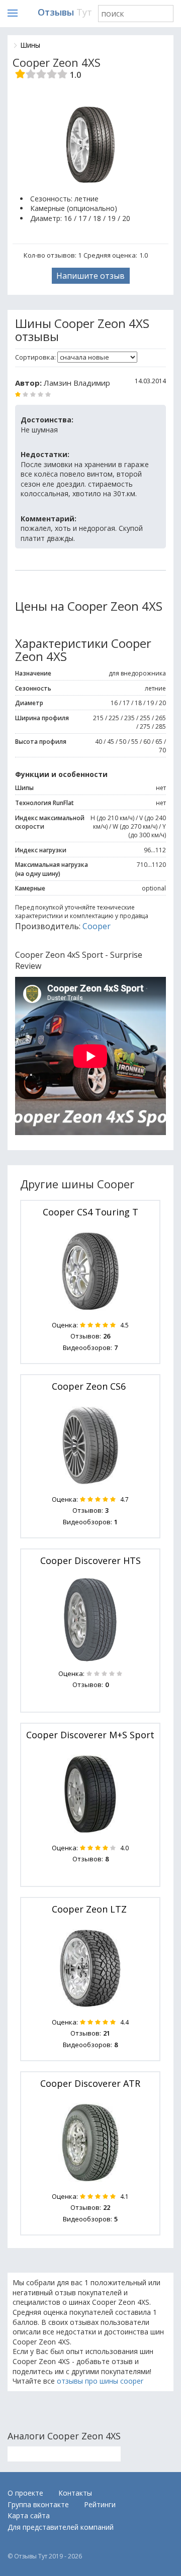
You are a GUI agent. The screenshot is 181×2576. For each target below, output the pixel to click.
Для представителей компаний (61, 2527)
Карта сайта (29, 2515)
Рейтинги (100, 2504)
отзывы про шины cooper (100, 2381)
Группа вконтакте (38, 2504)
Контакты (75, 2493)
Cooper (97, 926)
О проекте (25, 2493)
